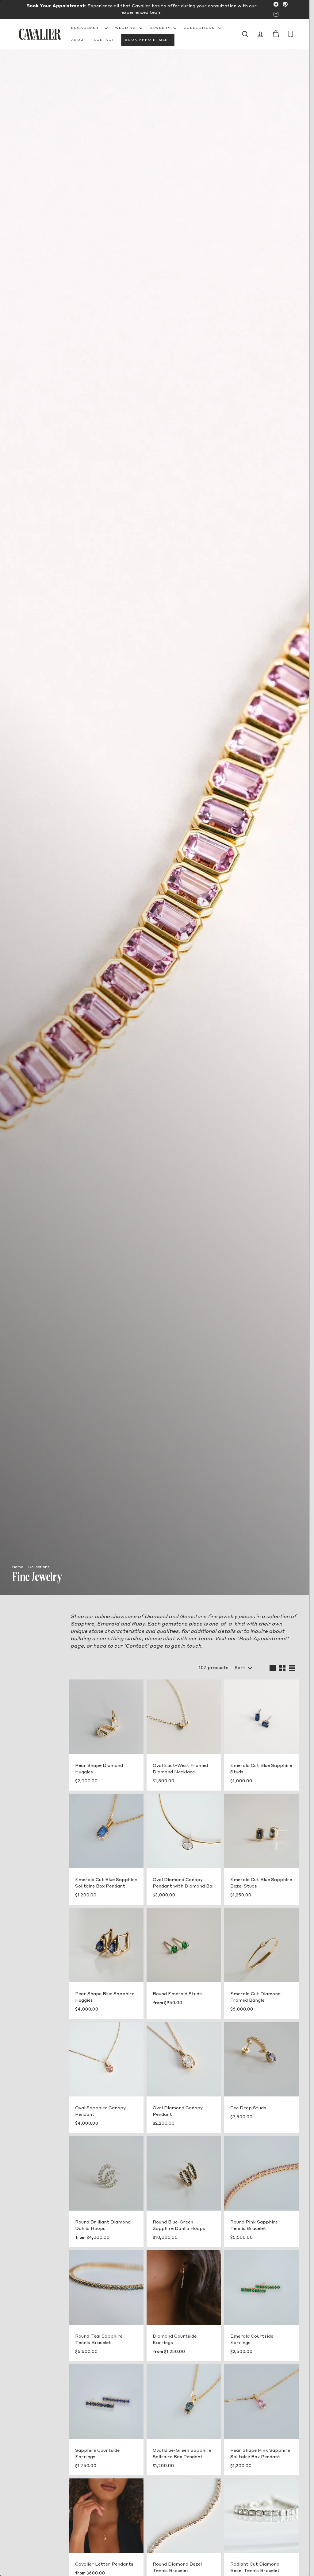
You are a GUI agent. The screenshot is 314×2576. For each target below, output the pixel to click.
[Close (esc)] (274, 1238)
